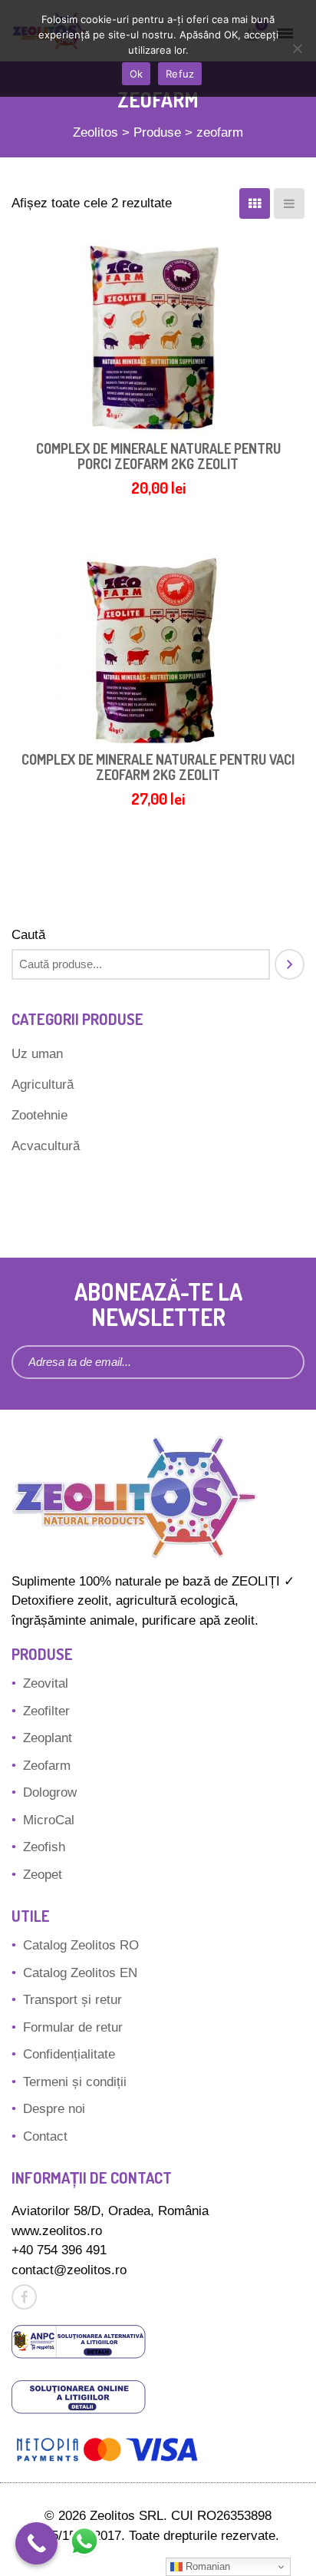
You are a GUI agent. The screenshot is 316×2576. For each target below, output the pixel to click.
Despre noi (54, 2109)
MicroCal (49, 1820)
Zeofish (44, 1847)
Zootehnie (39, 1115)
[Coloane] (255, 203)
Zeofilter (46, 1711)
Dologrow (50, 1792)
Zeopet (43, 1875)
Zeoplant (48, 1738)
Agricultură (43, 1085)
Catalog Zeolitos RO (81, 1945)
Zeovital (46, 1683)
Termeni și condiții (75, 2082)
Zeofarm (47, 1766)
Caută (28, 935)
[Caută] (290, 964)
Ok (137, 74)
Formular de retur (73, 2027)
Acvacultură (46, 1146)
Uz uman (37, 1054)
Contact (45, 2136)
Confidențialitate (69, 2054)
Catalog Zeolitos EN (80, 1973)
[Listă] (289, 203)
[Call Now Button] (36, 2543)
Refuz (180, 74)
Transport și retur (72, 2000)
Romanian (206, 2566)
